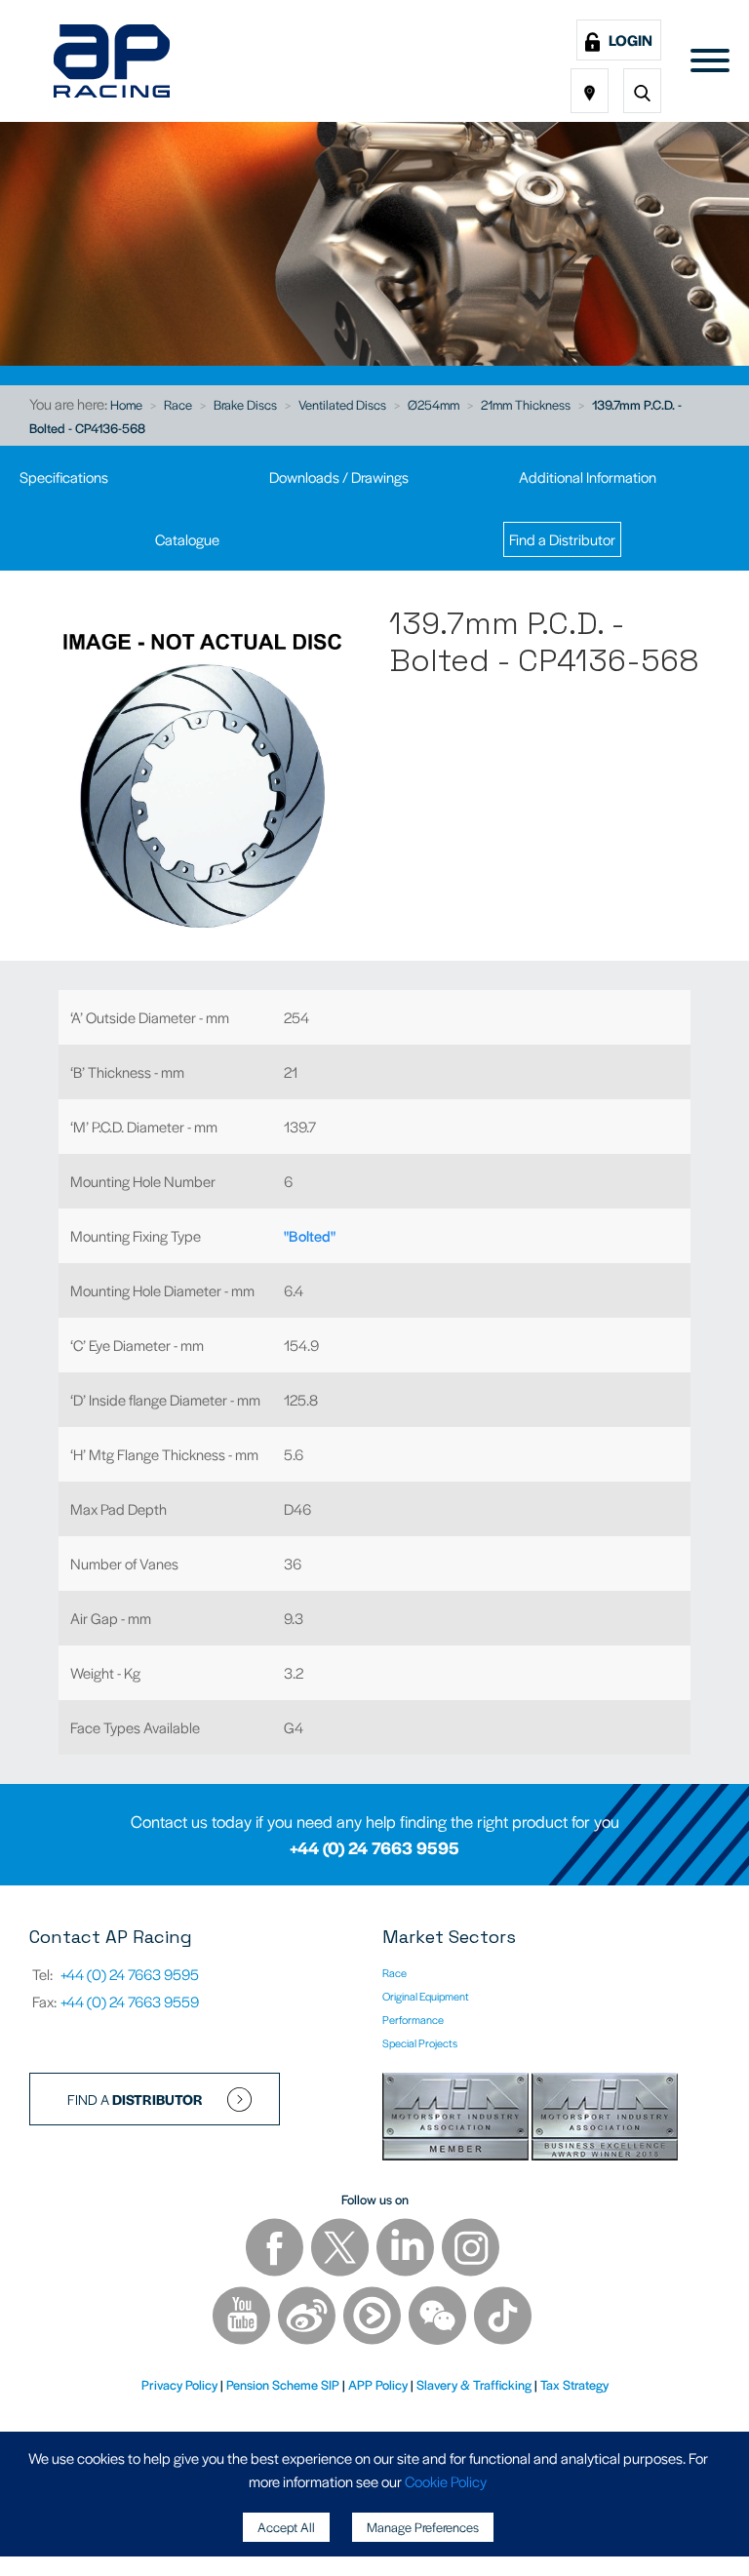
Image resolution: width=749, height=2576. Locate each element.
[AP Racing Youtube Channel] (243, 2318)
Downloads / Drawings (339, 476)
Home (126, 404)
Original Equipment (426, 1996)
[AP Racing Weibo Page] (308, 2318)
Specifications (64, 476)
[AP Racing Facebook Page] (276, 2250)
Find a (135, 2099)
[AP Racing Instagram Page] (471, 2250)
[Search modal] (642, 91)
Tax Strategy (574, 2384)
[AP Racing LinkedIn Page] (407, 2250)
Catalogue (187, 539)
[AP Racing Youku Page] (374, 2318)
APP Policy (378, 2384)
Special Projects (420, 2042)
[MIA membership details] (457, 2119)
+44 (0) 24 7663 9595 (374, 1847)
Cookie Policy (446, 2481)
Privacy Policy (179, 2384)
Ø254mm (434, 404)
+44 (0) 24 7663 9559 (130, 2001)
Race (178, 404)
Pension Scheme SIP (283, 2384)
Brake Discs (245, 404)
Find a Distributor (562, 539)
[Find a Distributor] (590, 91)
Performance (413, 2019)
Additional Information (588, 476)
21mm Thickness (526, 404)
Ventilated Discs (342, 404)
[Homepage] (112, 61)
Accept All (286, 2527)
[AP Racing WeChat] (439, 2318)
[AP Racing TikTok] (503, 2318)
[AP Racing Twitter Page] (341, 2250)
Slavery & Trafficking (474, 2384)
